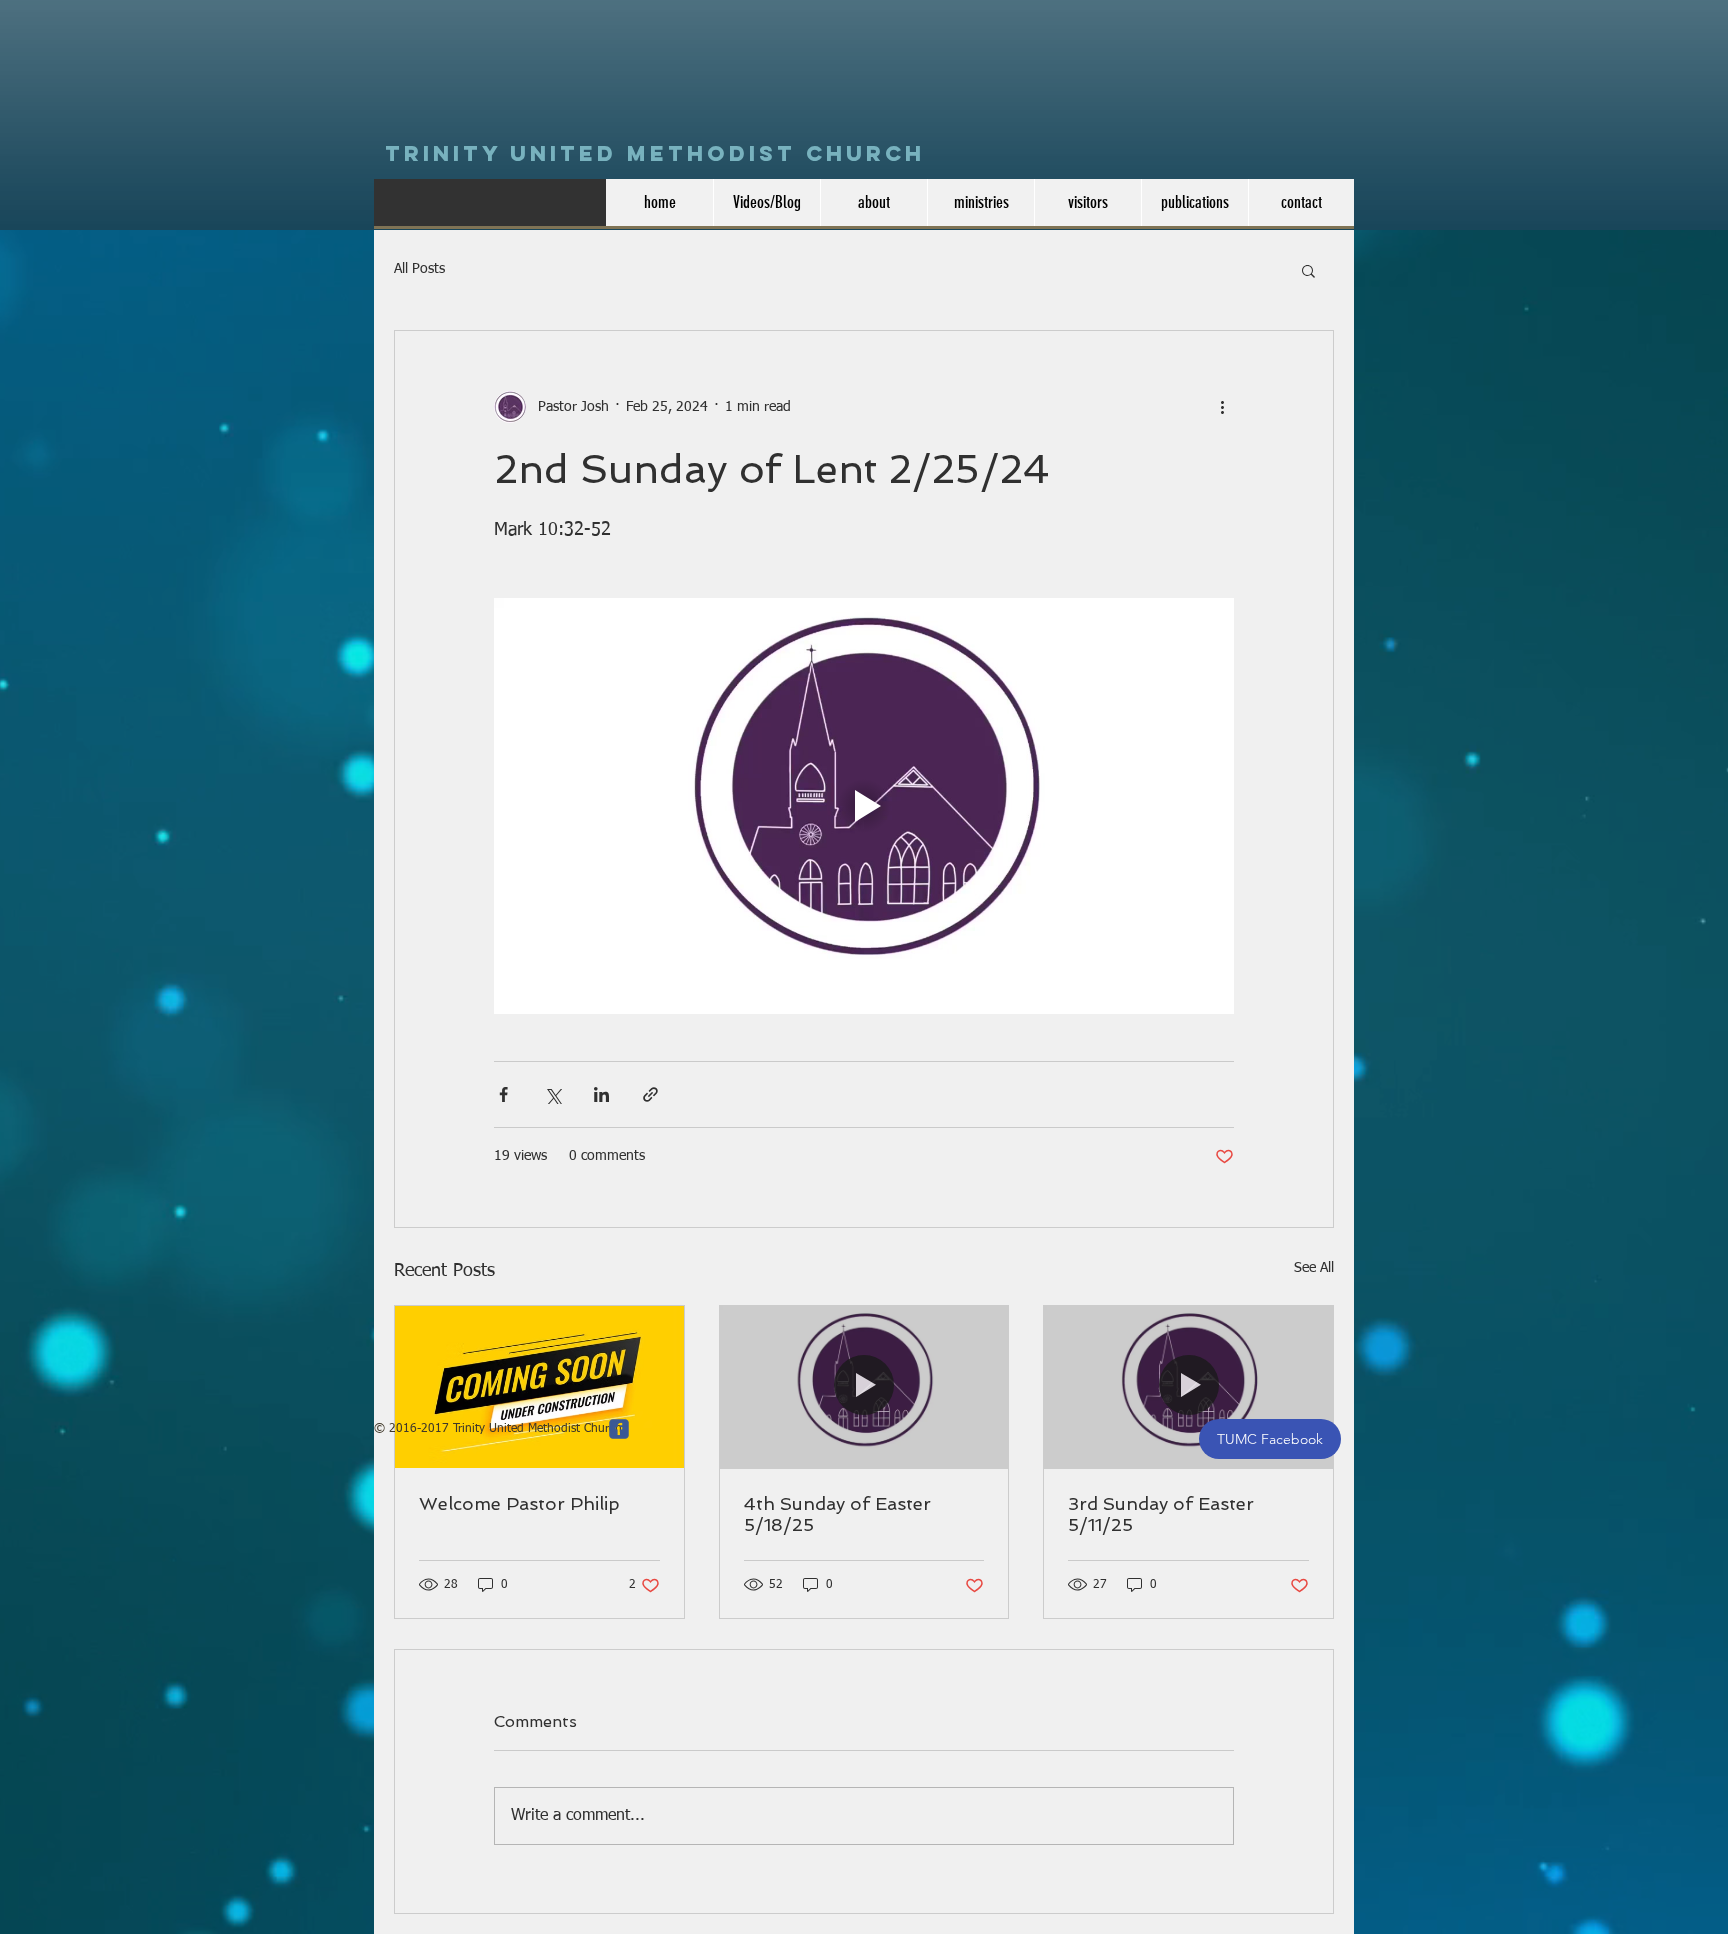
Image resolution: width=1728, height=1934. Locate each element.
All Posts (419, 269)
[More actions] (1222, 407)
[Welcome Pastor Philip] (539, 1387)
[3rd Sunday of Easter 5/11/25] (1188, 1387)
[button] (1308, 270)
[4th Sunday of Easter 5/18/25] (864, 1387)
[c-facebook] (619, 1429)
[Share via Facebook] (503, 1094)
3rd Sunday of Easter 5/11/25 (1161, 1514)
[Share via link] (650, 1094)
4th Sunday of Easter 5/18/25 (837, 1514)
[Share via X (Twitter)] (552, 1094)
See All (1314, 1268)
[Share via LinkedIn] (601, 1094)
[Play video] (864, 806)
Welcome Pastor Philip (519, 1503)
